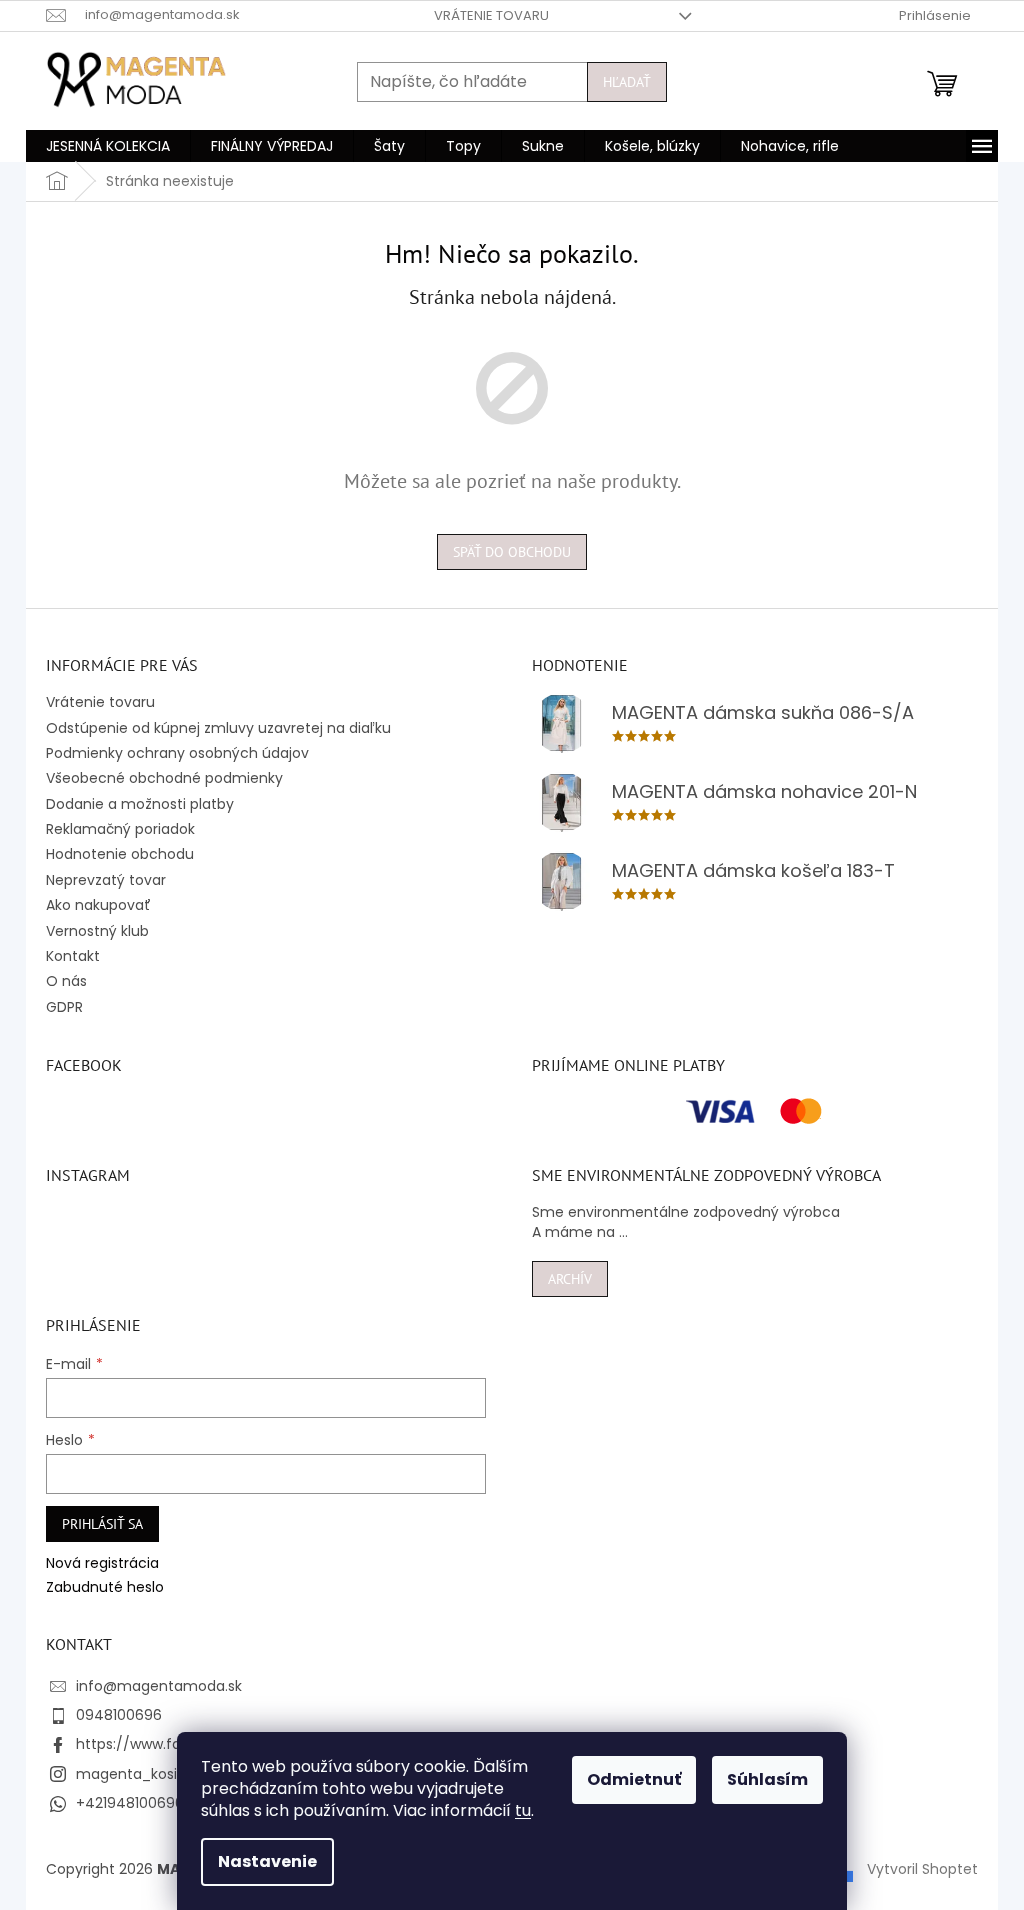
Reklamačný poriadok (120, 829)
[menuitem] (108, 146)
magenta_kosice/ (139, 1774)
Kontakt (73, 956)
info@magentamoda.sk (159, 1686)
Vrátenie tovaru (491, 15)
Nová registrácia (102, 1563)
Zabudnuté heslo (105, 1587)
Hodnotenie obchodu (120, 854)
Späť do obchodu (512, 552)
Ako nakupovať (98, 905)
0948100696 (119, 1715)
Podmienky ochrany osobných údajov (177, 753)
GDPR (64, 1007)
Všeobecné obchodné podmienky (164, 778)
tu (523, 1810)
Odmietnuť (634, 1779)
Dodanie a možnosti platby (140, 804)
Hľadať (627, 82)
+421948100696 (130, 1803)
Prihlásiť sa (102, 1524)
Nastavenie (267, 1861)
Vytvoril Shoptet (922, 1869)
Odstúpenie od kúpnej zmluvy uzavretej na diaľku (218, 728)
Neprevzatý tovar (106, 880)
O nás (66, 981)
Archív (570, 1279)
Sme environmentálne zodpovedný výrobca (686, 1212)
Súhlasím (767, 1779)
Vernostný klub (97, 931)
